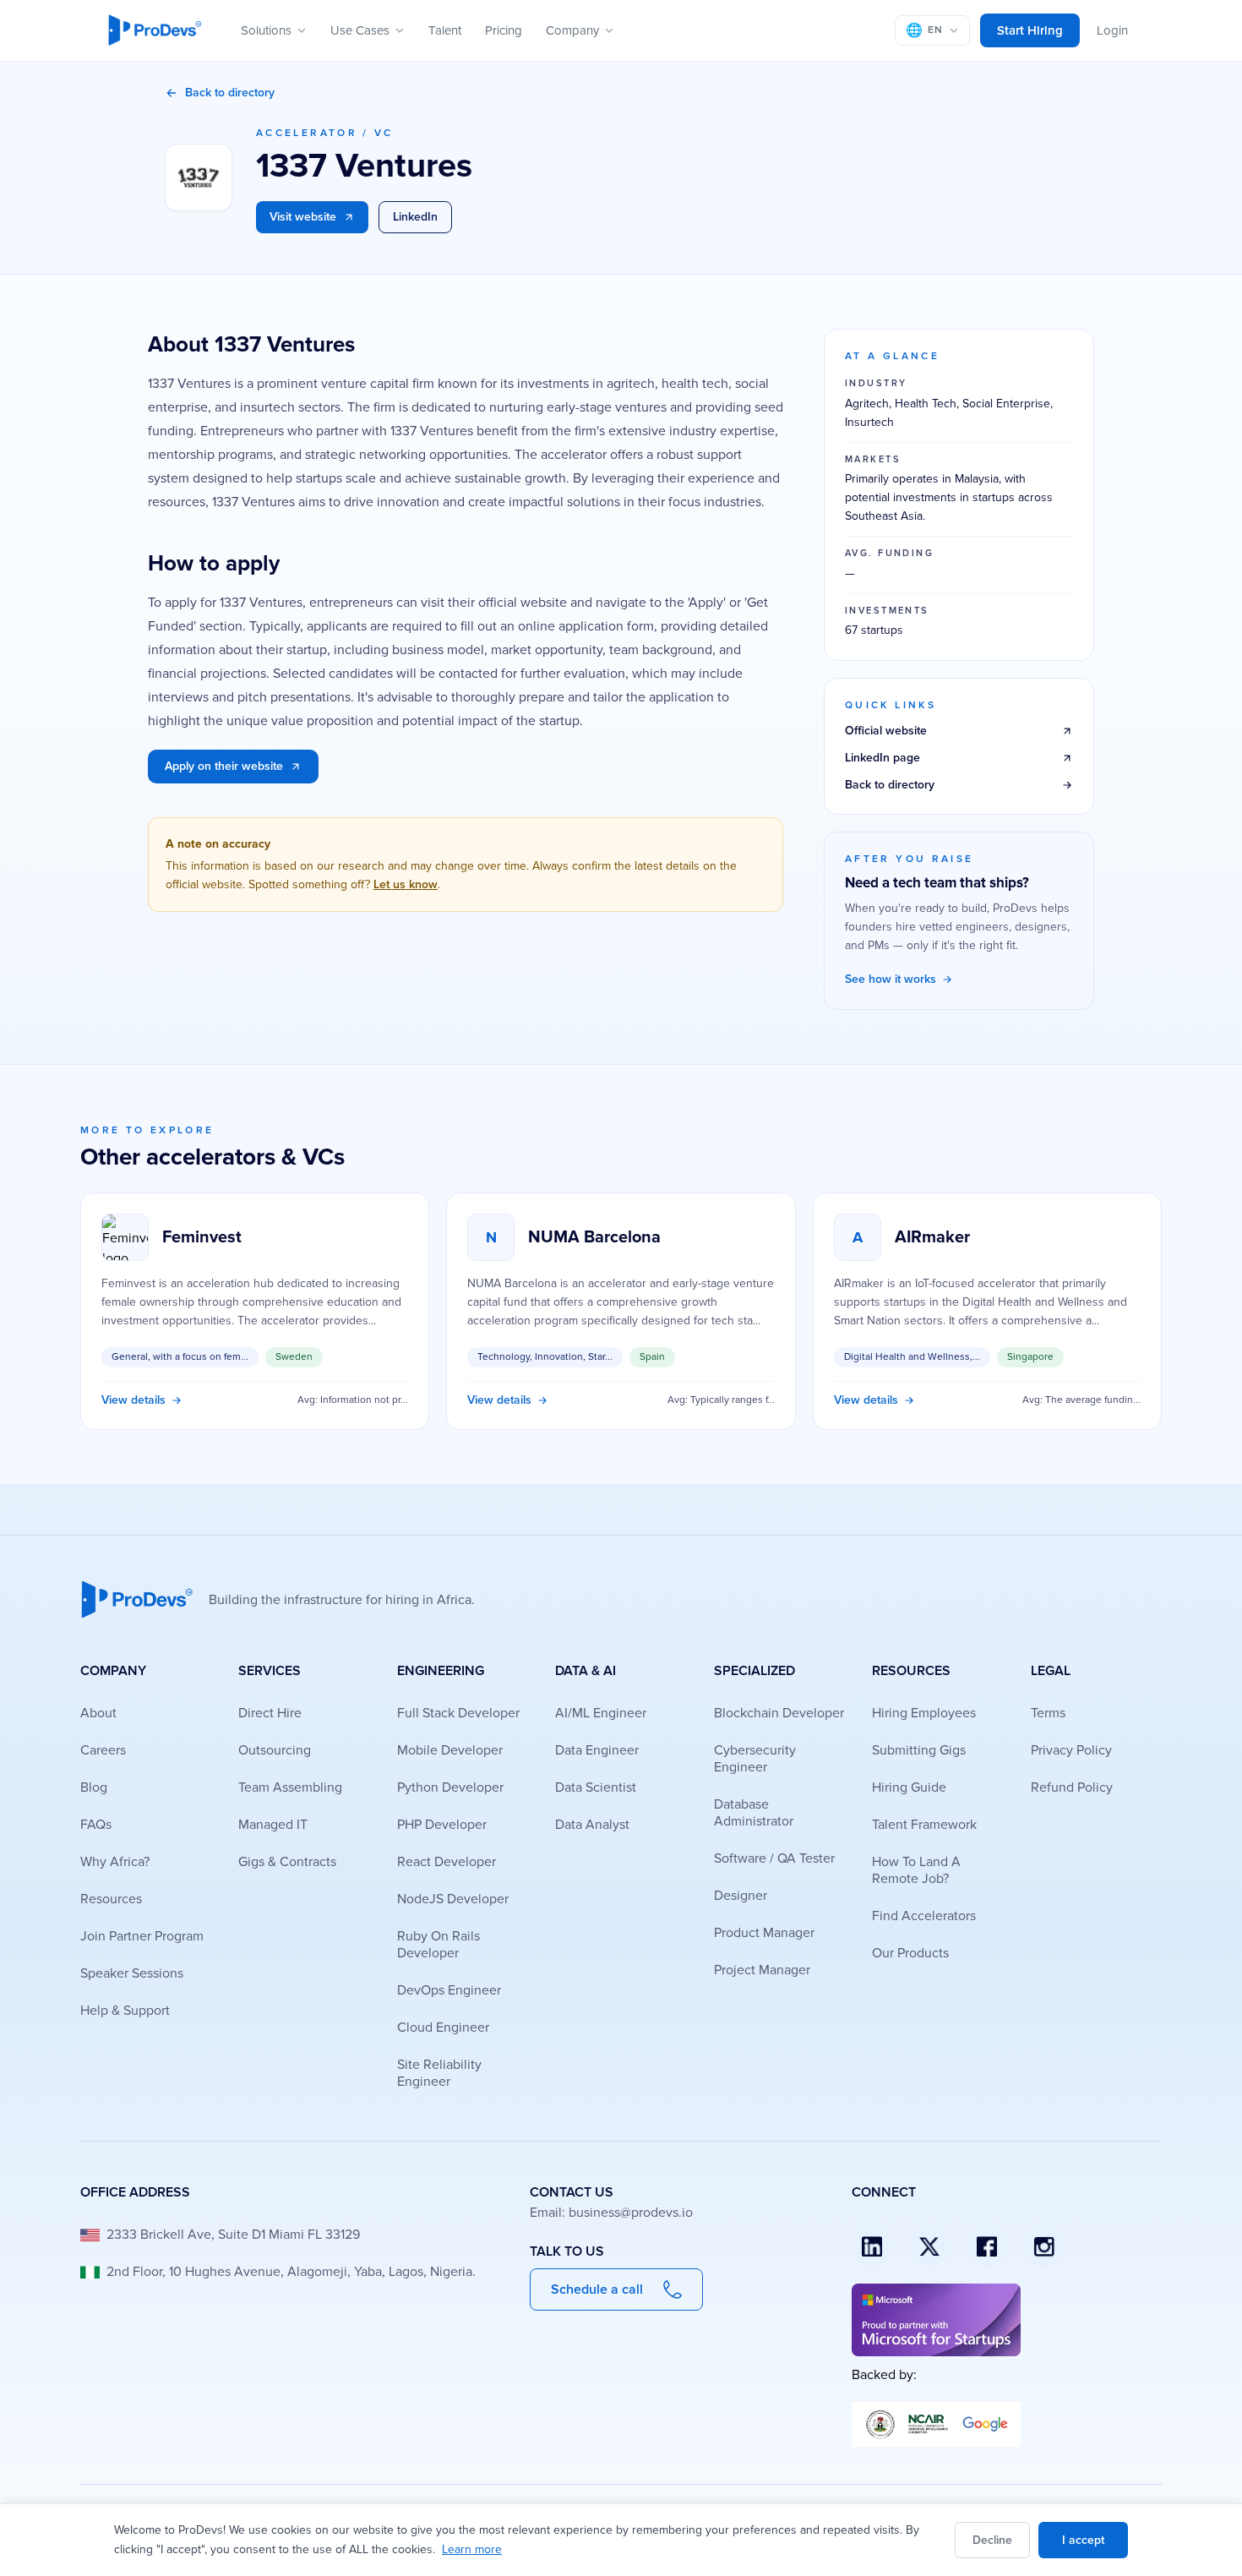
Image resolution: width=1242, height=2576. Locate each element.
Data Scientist (596, 1787)
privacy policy (1071, 1750)
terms (1048, 1713)
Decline (992, 2540)
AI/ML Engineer (601, 1713)
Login (1112, 30)
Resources (111, 1899)
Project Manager (762, 1970)
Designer (741, 1896)
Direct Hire (270, 1713)
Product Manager (764, 1933)
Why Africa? (115, 1862)
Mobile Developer (450, 1750)
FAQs (96, 1825)
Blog (94, 1787)
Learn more (472, 2549)
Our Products (910, 1953)
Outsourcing (275, 1750)
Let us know (406, 884)
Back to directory (230, 93)
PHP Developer (442, 1825)
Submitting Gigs (919, 1750)
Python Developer (450, 1787)
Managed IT (273, 1825)
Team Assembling (290, 1787)
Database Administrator (754, 1813)
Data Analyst (592, 1825)
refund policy (1072, 1787)
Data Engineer (597, 1750)
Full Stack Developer (458, 1713)
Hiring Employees (924, 1713)
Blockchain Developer (779, 1713)
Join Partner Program (142, 1936)
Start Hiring (1030, 30)
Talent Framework (924, 1825)
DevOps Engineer (449, 1990)
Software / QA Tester (774, 1858)
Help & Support (125, 2011)
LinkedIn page (882, 758)
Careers (103, 1750)
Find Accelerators (924, 1916)
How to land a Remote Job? (916, 1870)
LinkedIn (415, 217)
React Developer (447, 1862)
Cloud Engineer (443, 2028)
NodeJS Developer (453, 1899)
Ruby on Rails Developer (439, 1945)
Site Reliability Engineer (439, 2073)
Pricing (504, 30)
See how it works (891, 979)
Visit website (303, 217)
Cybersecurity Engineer (755, 1759)
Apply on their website (224, 766)
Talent (445, 30)
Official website (886, 731)
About (98, 1713)
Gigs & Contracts (287, 1862)
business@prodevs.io (631, 2213)
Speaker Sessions (132, 1973)
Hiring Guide (909, 1787)
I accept (1083, 2540)
